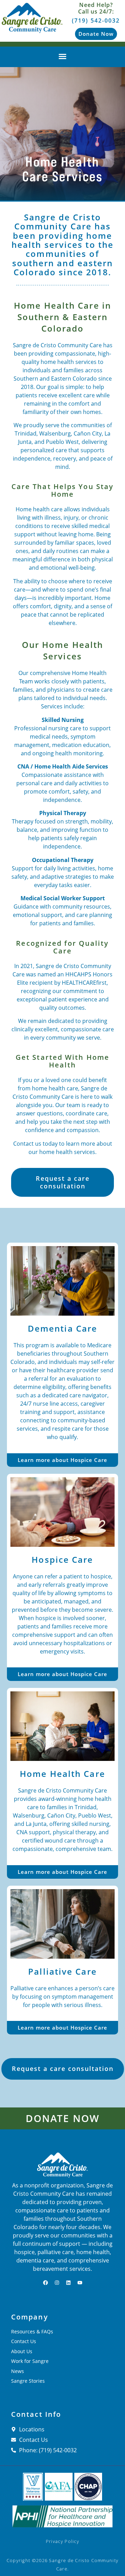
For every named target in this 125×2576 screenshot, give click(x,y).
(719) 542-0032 (96, 21)
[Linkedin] (68, 2283)
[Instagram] (57, 2283)
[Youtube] (80, 2283)
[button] (62, 56)
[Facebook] (45, 2283)
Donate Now (62, 2118)
